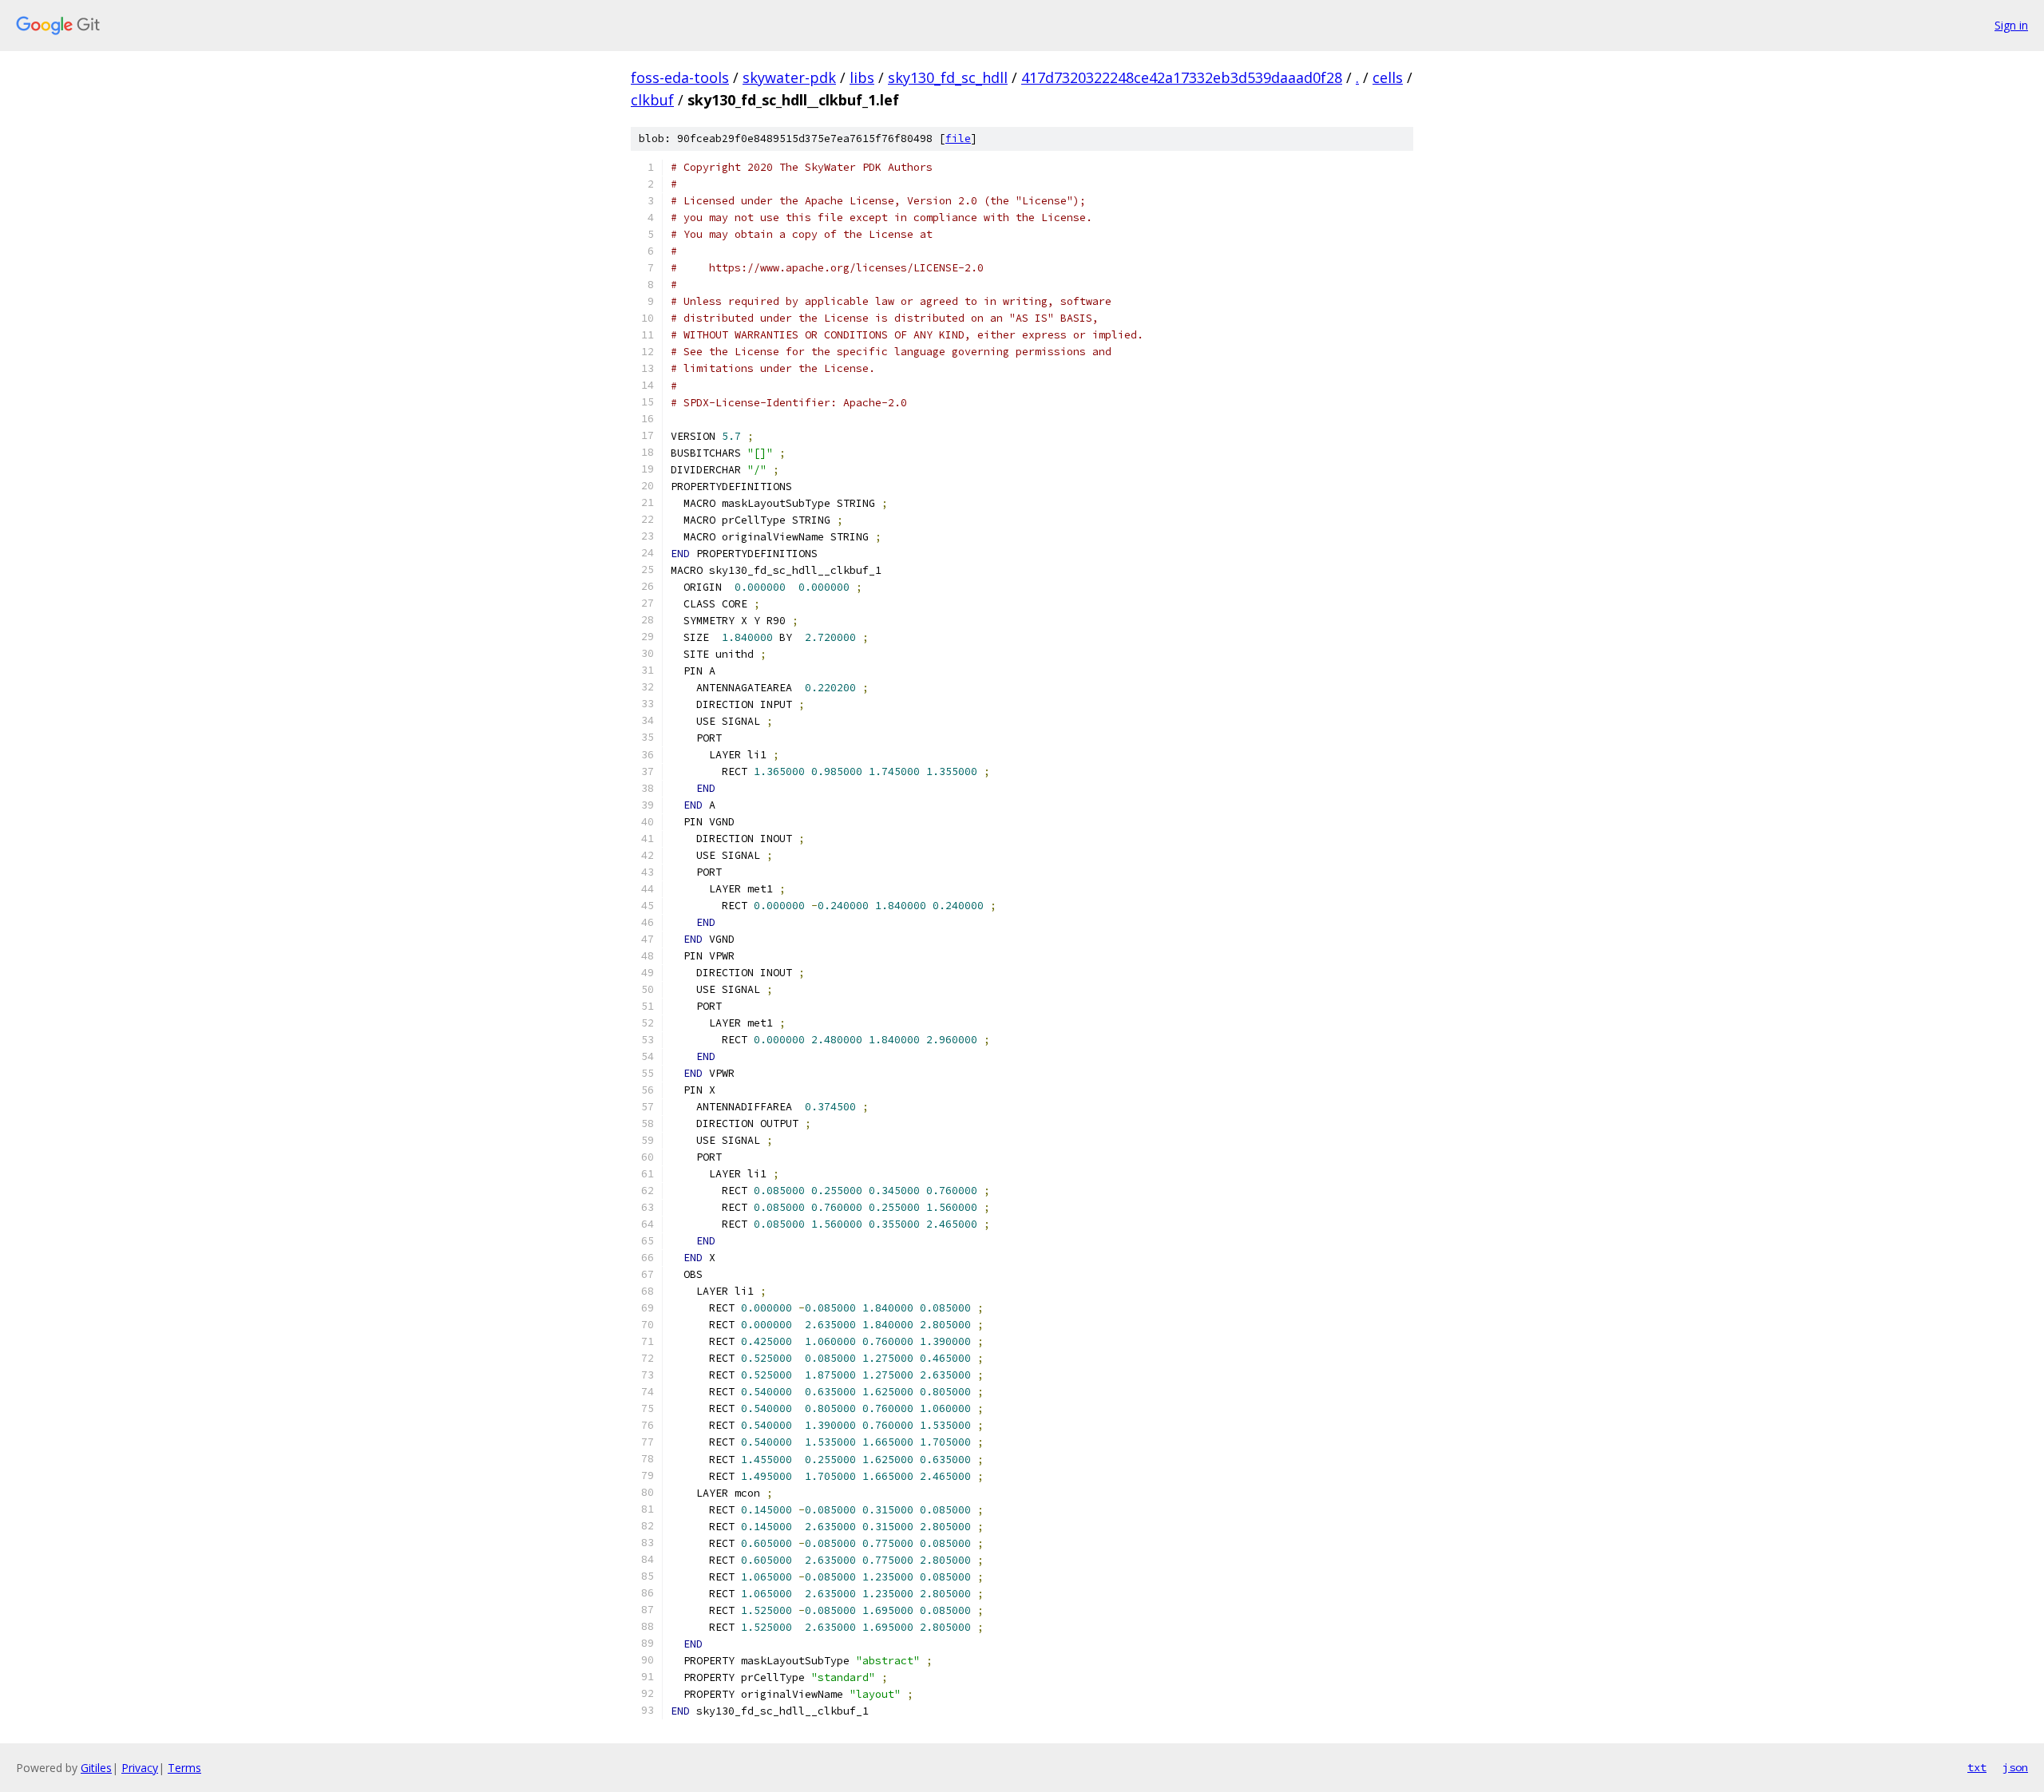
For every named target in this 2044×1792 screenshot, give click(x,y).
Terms (184, 1768)
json (2015, 1767)
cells (1388, 77)
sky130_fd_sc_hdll (948, 77)
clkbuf (652, 100)
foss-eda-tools (680, 77)
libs (862, 77)
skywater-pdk (789, 77)
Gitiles (96, 1768)
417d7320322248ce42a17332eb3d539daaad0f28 (1182, 77)
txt (1977, 1767)
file (958, 138)
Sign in (2011, 25)
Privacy (140, 1768)
